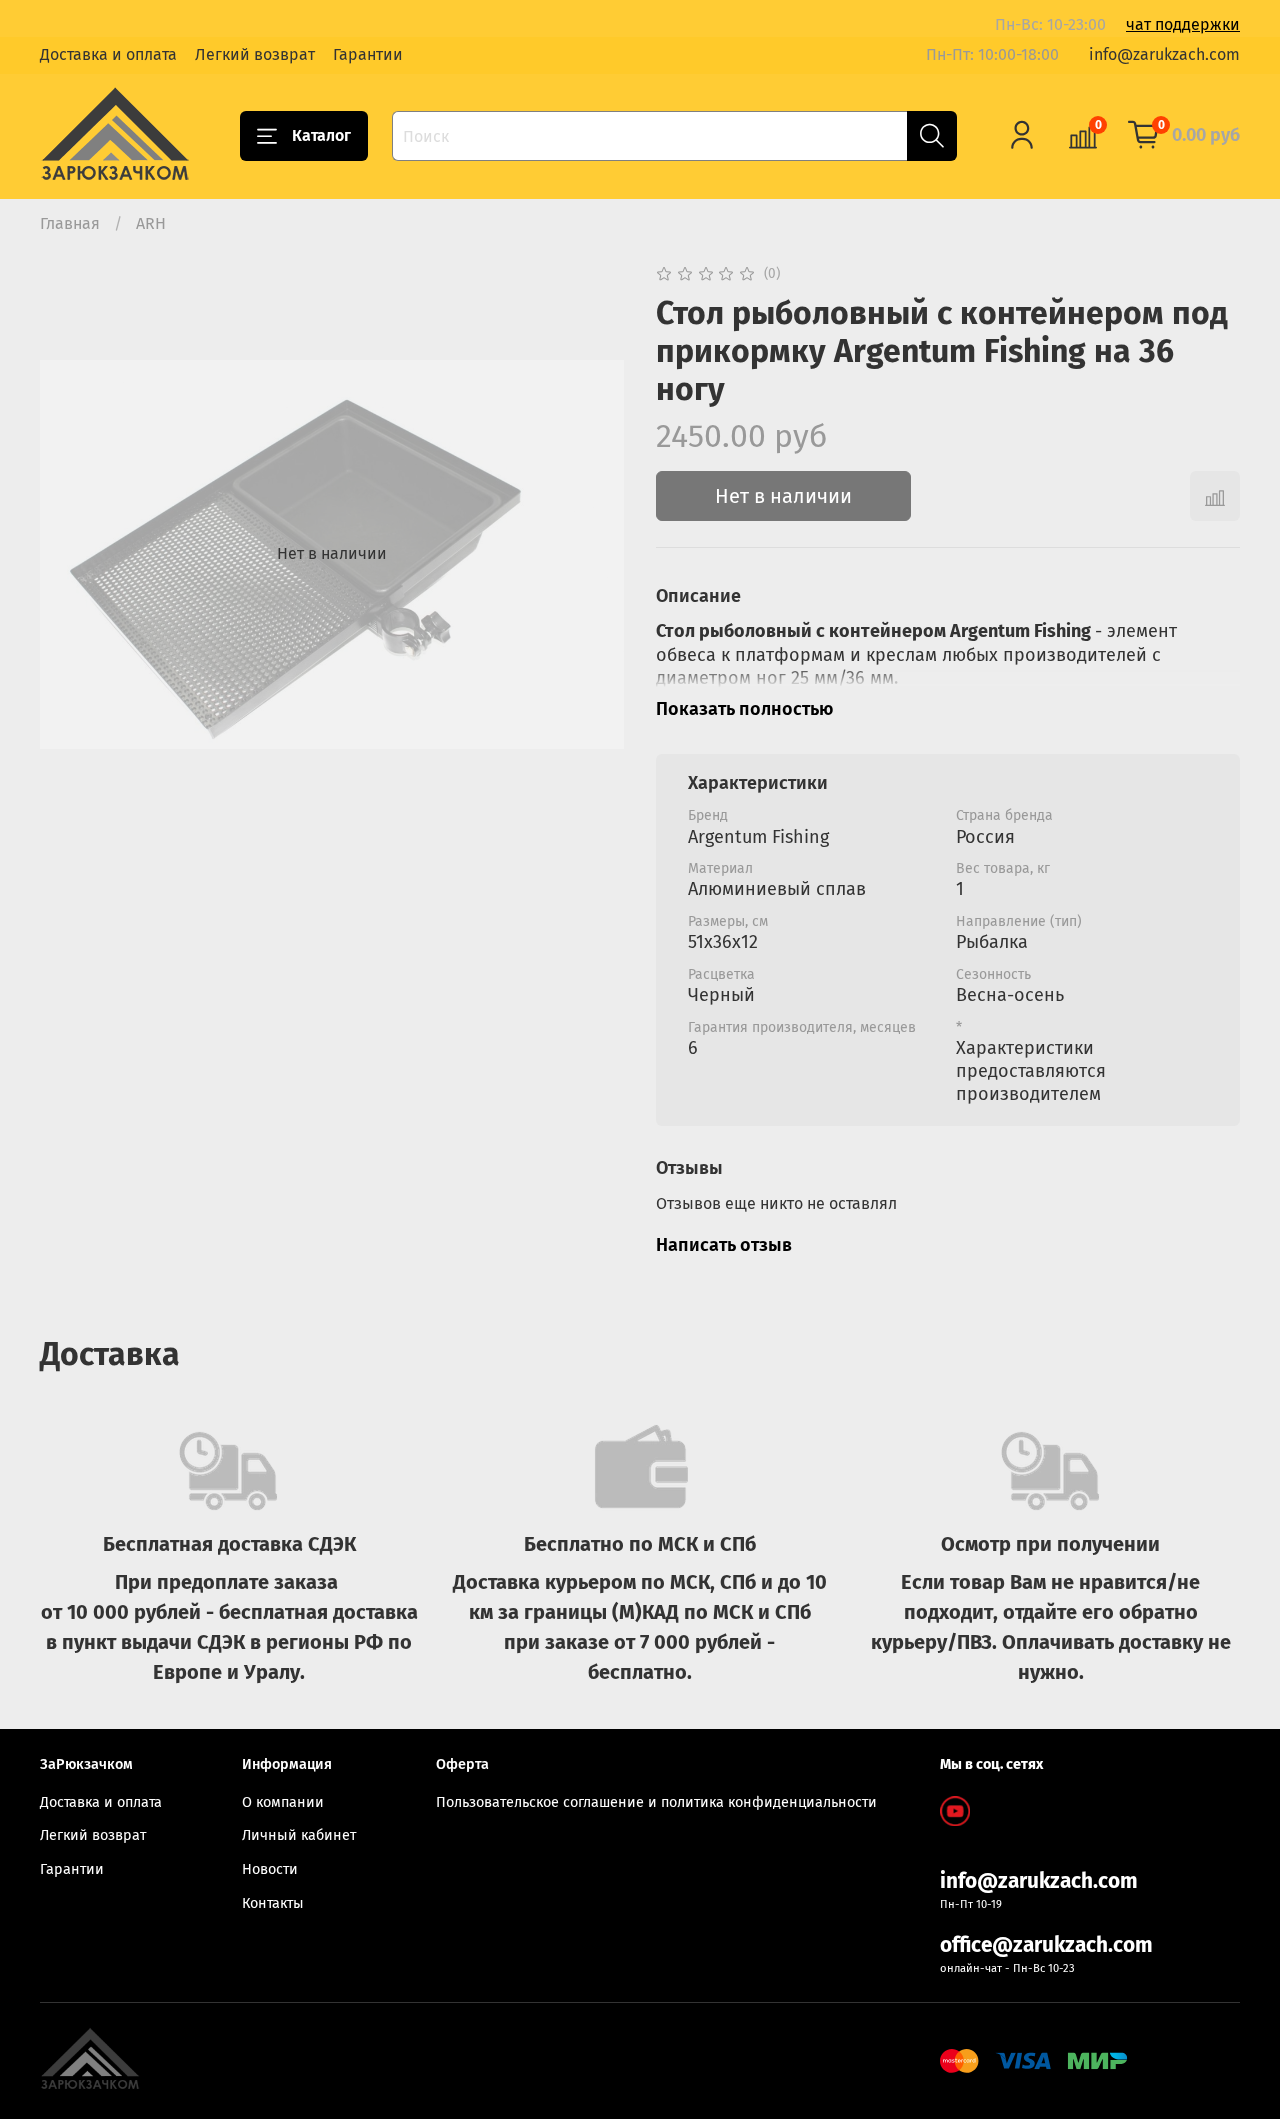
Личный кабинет (299, 1835)
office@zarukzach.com (1046, 1945)
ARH (151, 223)
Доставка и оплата (108, 54)
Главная (70, 223)
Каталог (321, 135)
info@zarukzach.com (1164, 54)
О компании (283, 1802)
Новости (270, 1869)
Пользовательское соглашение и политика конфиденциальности (656, 1802)
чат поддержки (1183, 24)
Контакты (273, 1903)
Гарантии (368, 54)
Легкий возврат (255, 54)
